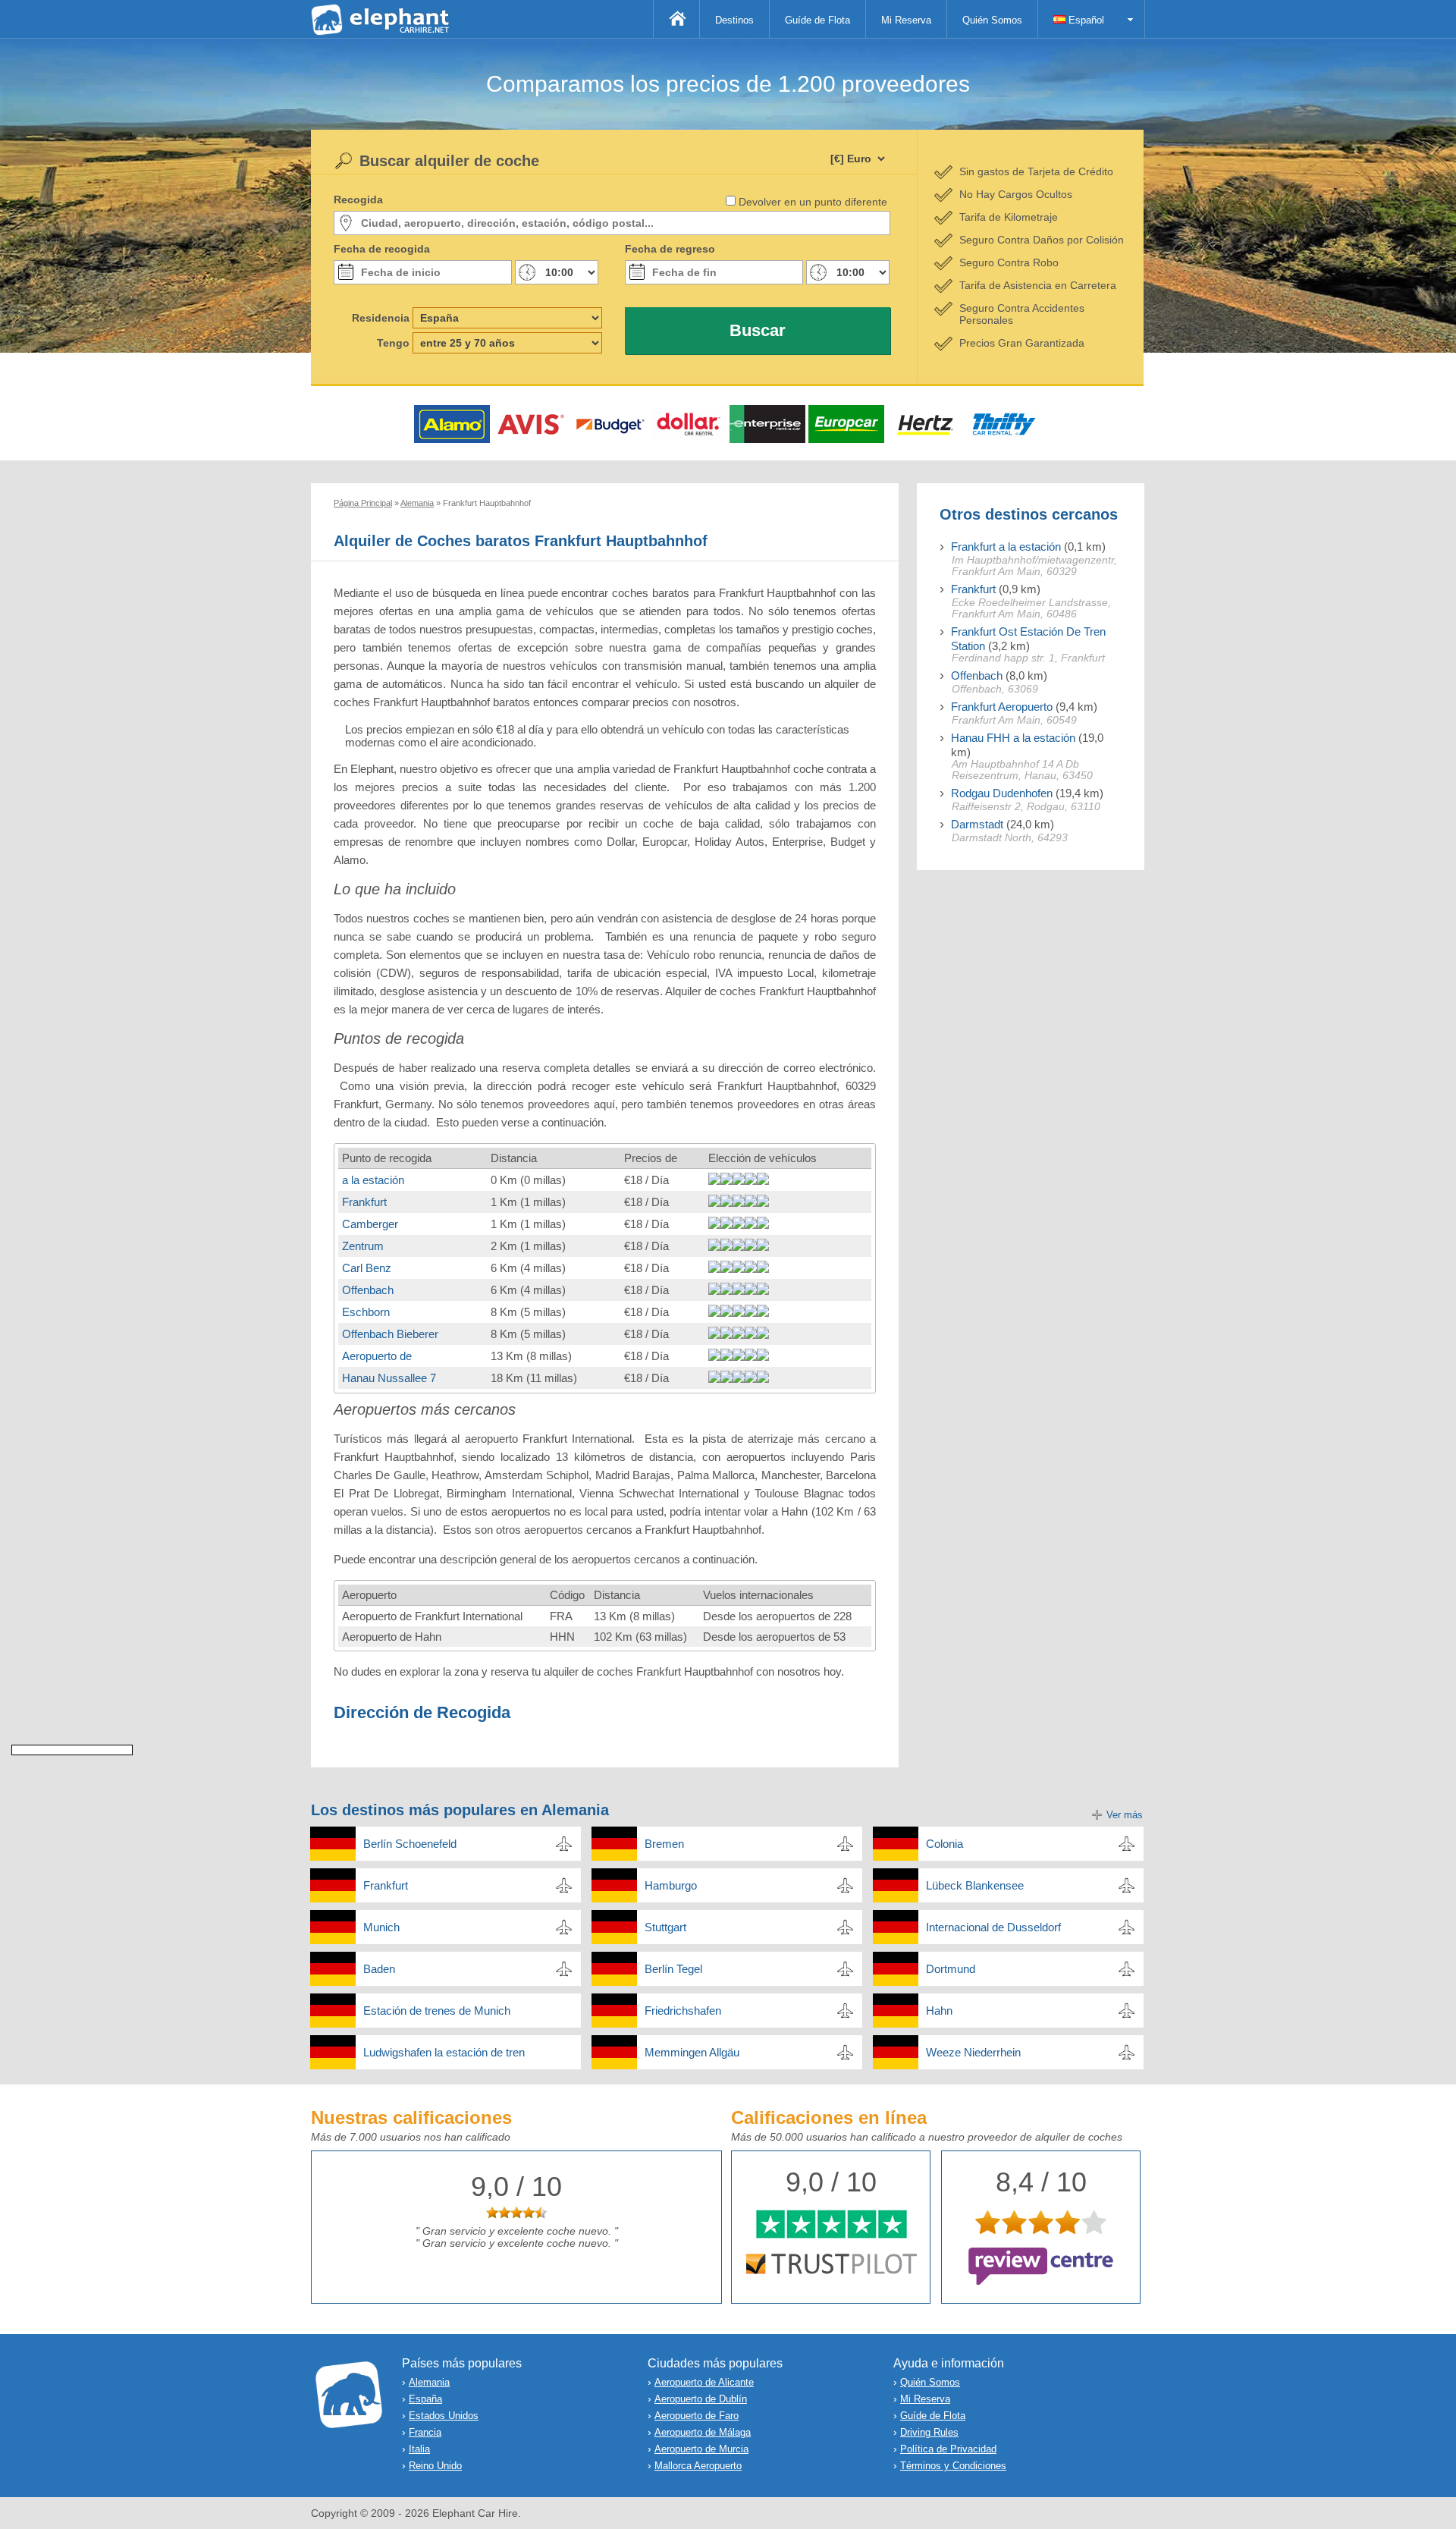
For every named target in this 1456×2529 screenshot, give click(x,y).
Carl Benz (367, 1268)
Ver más (1125, 1815)
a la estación (373, 1180)
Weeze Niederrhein (973, 2052)
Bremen (664, 1844)
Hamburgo (671, 1885)
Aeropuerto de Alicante (704, 2382)
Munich (381, 1927)
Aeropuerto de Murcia (701, 2449)
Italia (419, 2449)
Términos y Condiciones (953, 2466)
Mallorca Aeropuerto (698, 2466)
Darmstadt (977, 824)
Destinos (734, 20)
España (425, 2399)
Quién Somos (992, 20)
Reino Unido (435, 2466)
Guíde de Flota (817, 20)
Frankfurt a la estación (1006, 547)
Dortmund (951, 1969)
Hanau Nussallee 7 (389, 1378)
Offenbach (368, 1290)
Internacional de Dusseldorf (993, 1927)
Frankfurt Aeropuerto (1002, 707)
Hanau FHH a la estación (1013, 738)
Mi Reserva (906, 20)
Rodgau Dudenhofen (1002, 793)
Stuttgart (665, 1927)
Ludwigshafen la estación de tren (444, 2052)
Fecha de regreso (670, 249)
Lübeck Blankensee (975, 1885)
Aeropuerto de (377, 1356)
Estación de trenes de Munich (437, 2011)
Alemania (429, 2382)
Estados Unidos (444, 2416)
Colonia (945, 1844)
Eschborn (366, 1312)
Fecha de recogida (382, 249)
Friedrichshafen (683, 2011)
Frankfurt (364, 1202)
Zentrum (363, 1246)
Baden (379, 1969)
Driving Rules (929, 2432)
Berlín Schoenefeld (410, 1844)
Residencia (381, 318)
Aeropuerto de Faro (697, 2416)
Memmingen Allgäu (692, 2052)
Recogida (358, 199)
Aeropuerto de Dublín (701, 2399)
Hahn (939, 2011)
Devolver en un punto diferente (813, 202)
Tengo (393, 343)
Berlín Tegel (673, 1969)
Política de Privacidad (948, 2449)
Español (1085, 20)
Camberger (370, 1224)
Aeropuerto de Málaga (703, 2432)
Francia (425, 2432)
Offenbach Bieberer (390, 1334)
